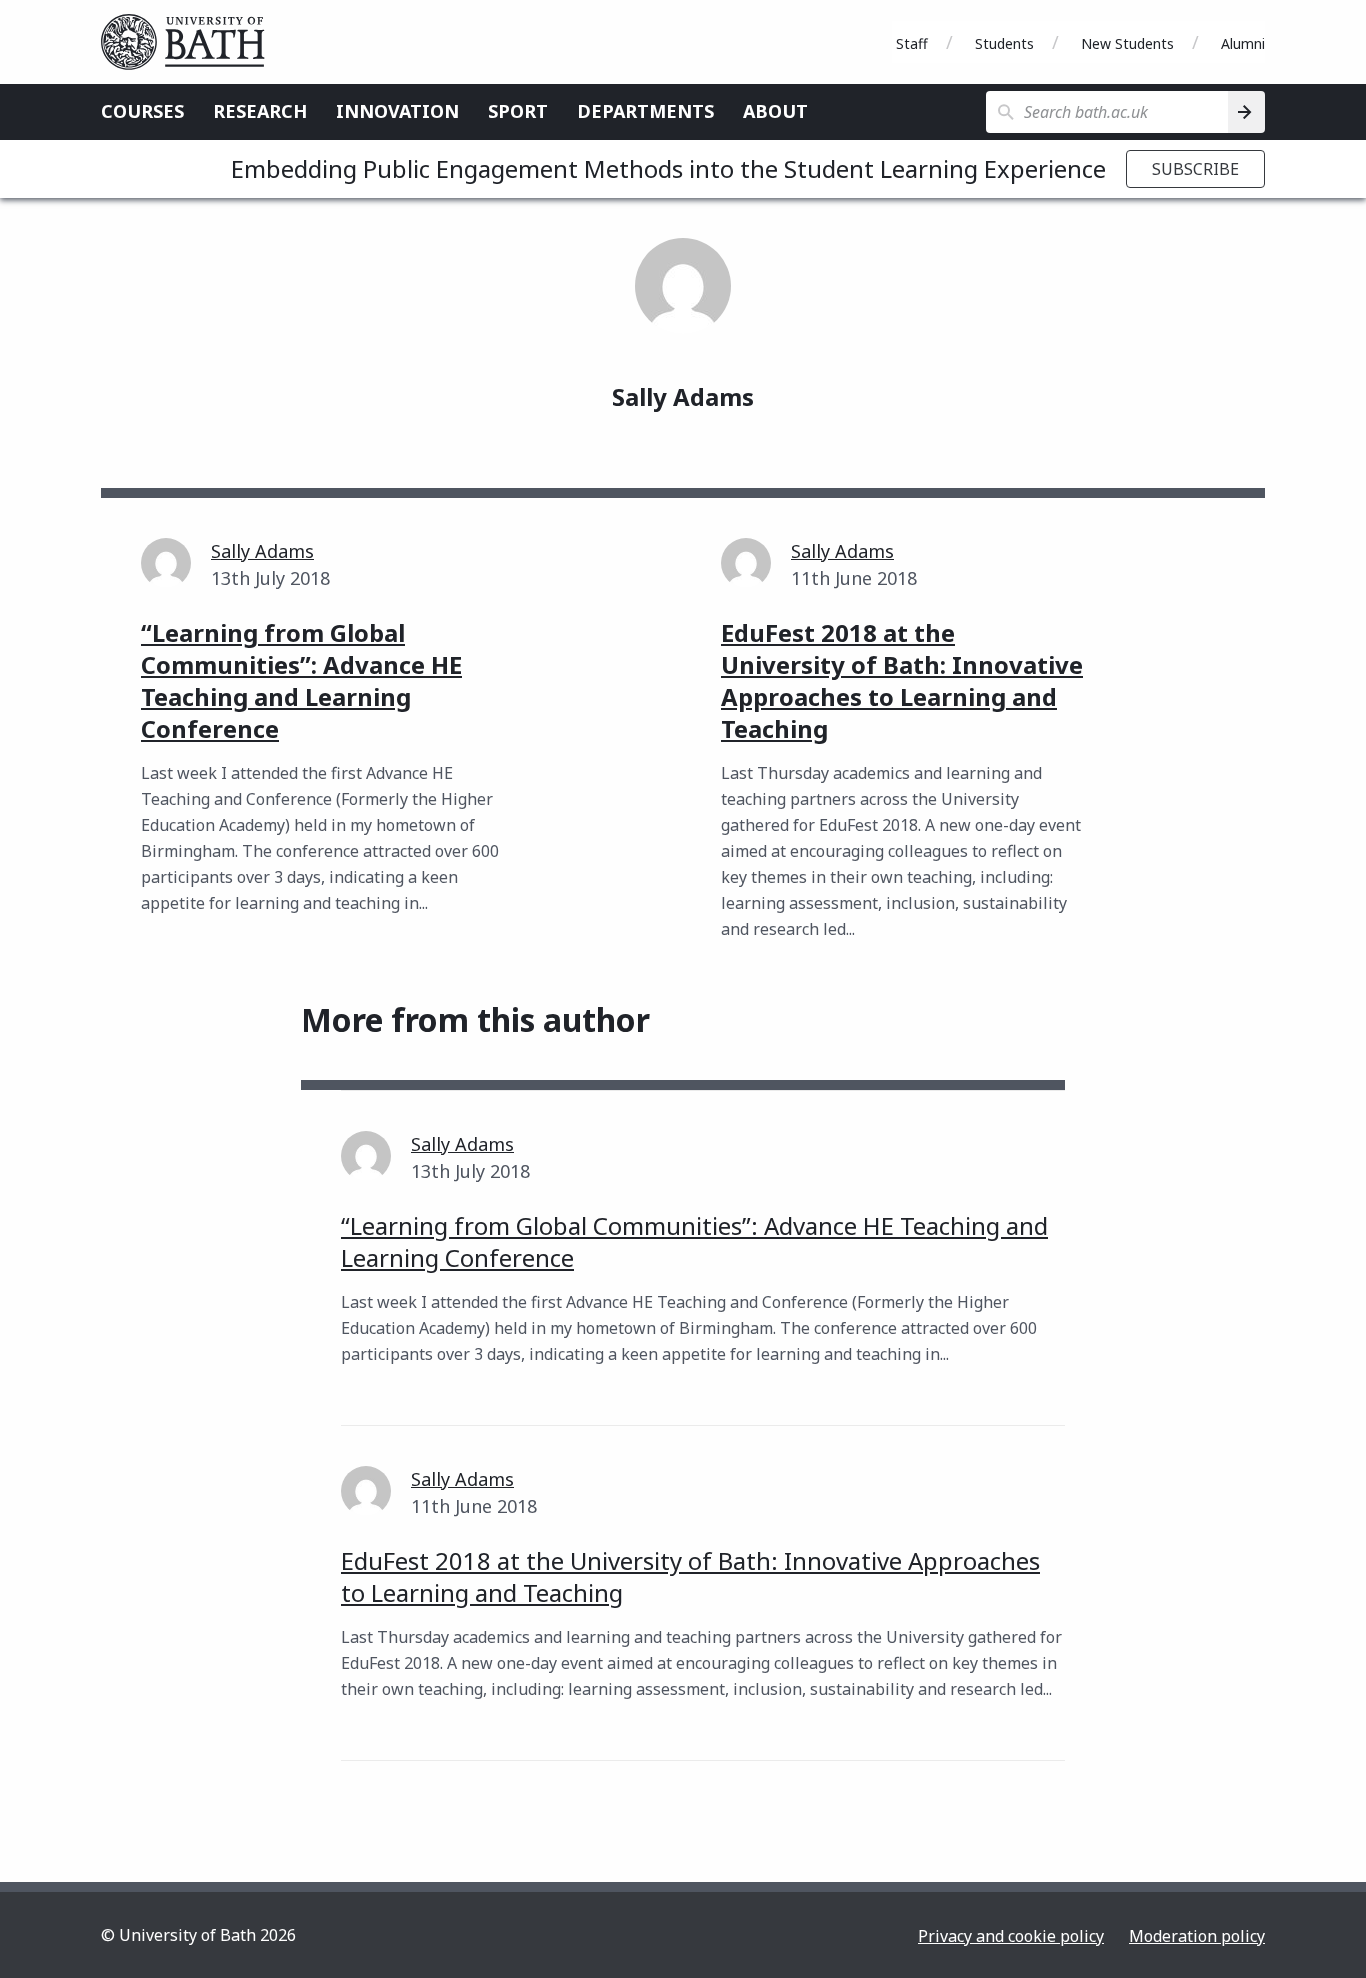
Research (260, 111)
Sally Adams (262, 551)
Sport (518, 111)
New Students (1127, 43)
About (775, 111)
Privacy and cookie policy (1011, 1936)
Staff (912, 43)
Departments (645, 111)
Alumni (1243, 43)
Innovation (397, 111)
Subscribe (1195, 169)
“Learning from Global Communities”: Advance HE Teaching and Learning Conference (694, 1241)
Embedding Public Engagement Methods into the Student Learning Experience (668, 168)
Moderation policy (1197, 1936)
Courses (142, 111)
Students (1004, 43)
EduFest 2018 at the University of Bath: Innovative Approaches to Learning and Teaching (690, 1576)
